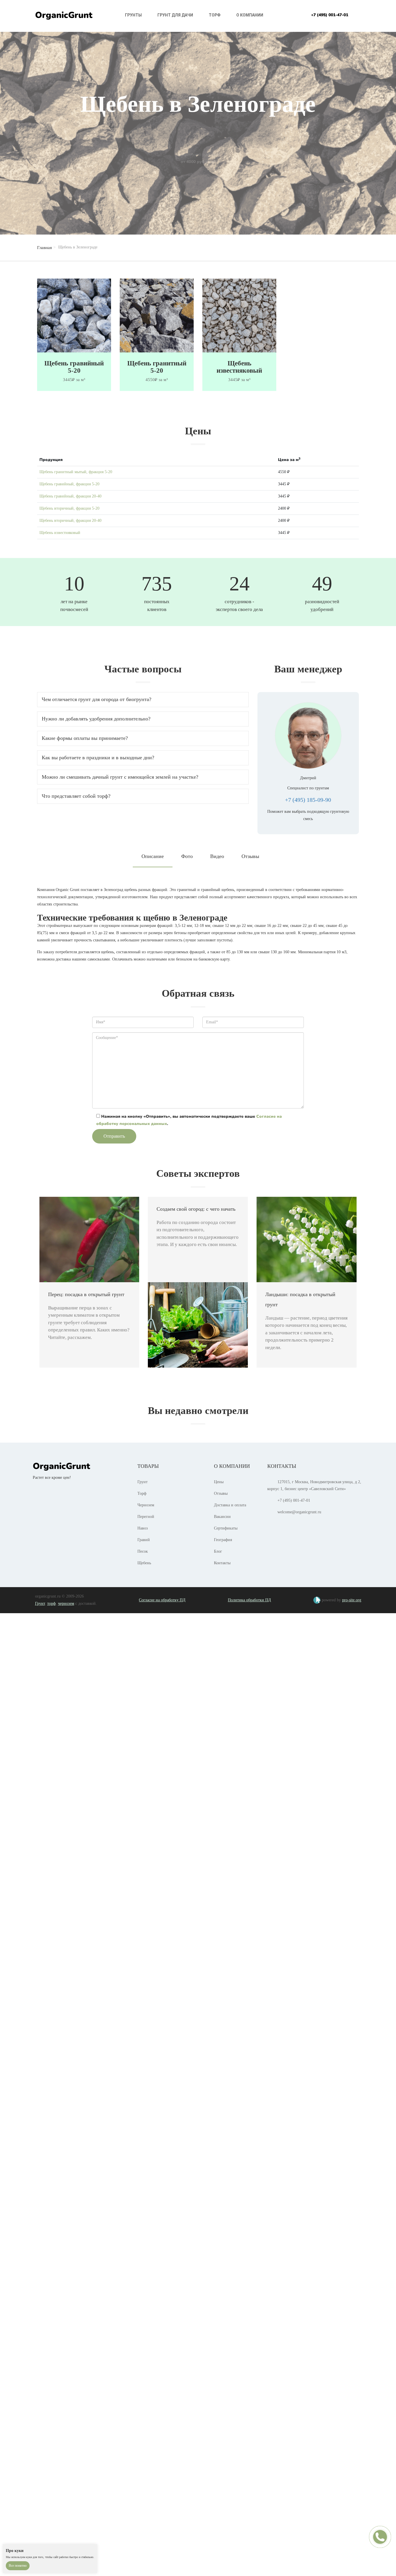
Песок (143, 1551)
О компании (250, 15)
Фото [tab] (187, 856)
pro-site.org (352, 1600)
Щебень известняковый (239, 367)
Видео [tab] (217, 856)
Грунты (133, 15)
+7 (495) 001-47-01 (330, 15)
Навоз (143, 1528)
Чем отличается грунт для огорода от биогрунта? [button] (97, 699)
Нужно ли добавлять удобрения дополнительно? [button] (96, 719)
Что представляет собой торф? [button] (76, 796)
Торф (215, 15)
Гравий (144, 1540)
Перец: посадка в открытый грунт (86, 1294)
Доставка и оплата (230, 1505)
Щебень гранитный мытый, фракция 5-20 (76, 472)
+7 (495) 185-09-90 (308, 800)
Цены (219, 1482)
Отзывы (221, 1493)
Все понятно (18, 2566)
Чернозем (146, 1505)
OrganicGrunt (64, 15)
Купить (198, 168)
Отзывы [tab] (250, 856)
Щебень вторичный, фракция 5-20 (69, 508)
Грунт (142, 1482)
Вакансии (222, 1517)
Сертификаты (226, 1528)
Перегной (146, 1517)
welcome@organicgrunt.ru (299, 1512)
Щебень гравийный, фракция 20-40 (70, 496)
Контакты (222, 1563)
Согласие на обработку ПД (162, 1600)
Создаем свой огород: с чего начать (196, 1209)
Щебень (144, 1563)
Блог (218, 1551)
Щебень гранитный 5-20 (157, 367)
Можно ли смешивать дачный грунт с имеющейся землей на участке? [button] (120, 777)
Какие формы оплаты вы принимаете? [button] (85, 738)
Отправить (114, 1136)
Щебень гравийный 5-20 (74, 367)
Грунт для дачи (175, 15)
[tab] (143, 700)
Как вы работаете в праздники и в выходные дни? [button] (98, 758)
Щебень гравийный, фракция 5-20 (69, 484)
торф (51, 1603)
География (223, 1540)
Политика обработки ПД (249, 1600)
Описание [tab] (153, 856)
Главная (44, 248)
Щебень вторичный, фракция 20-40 (70, 520)
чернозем (66, 1603)
